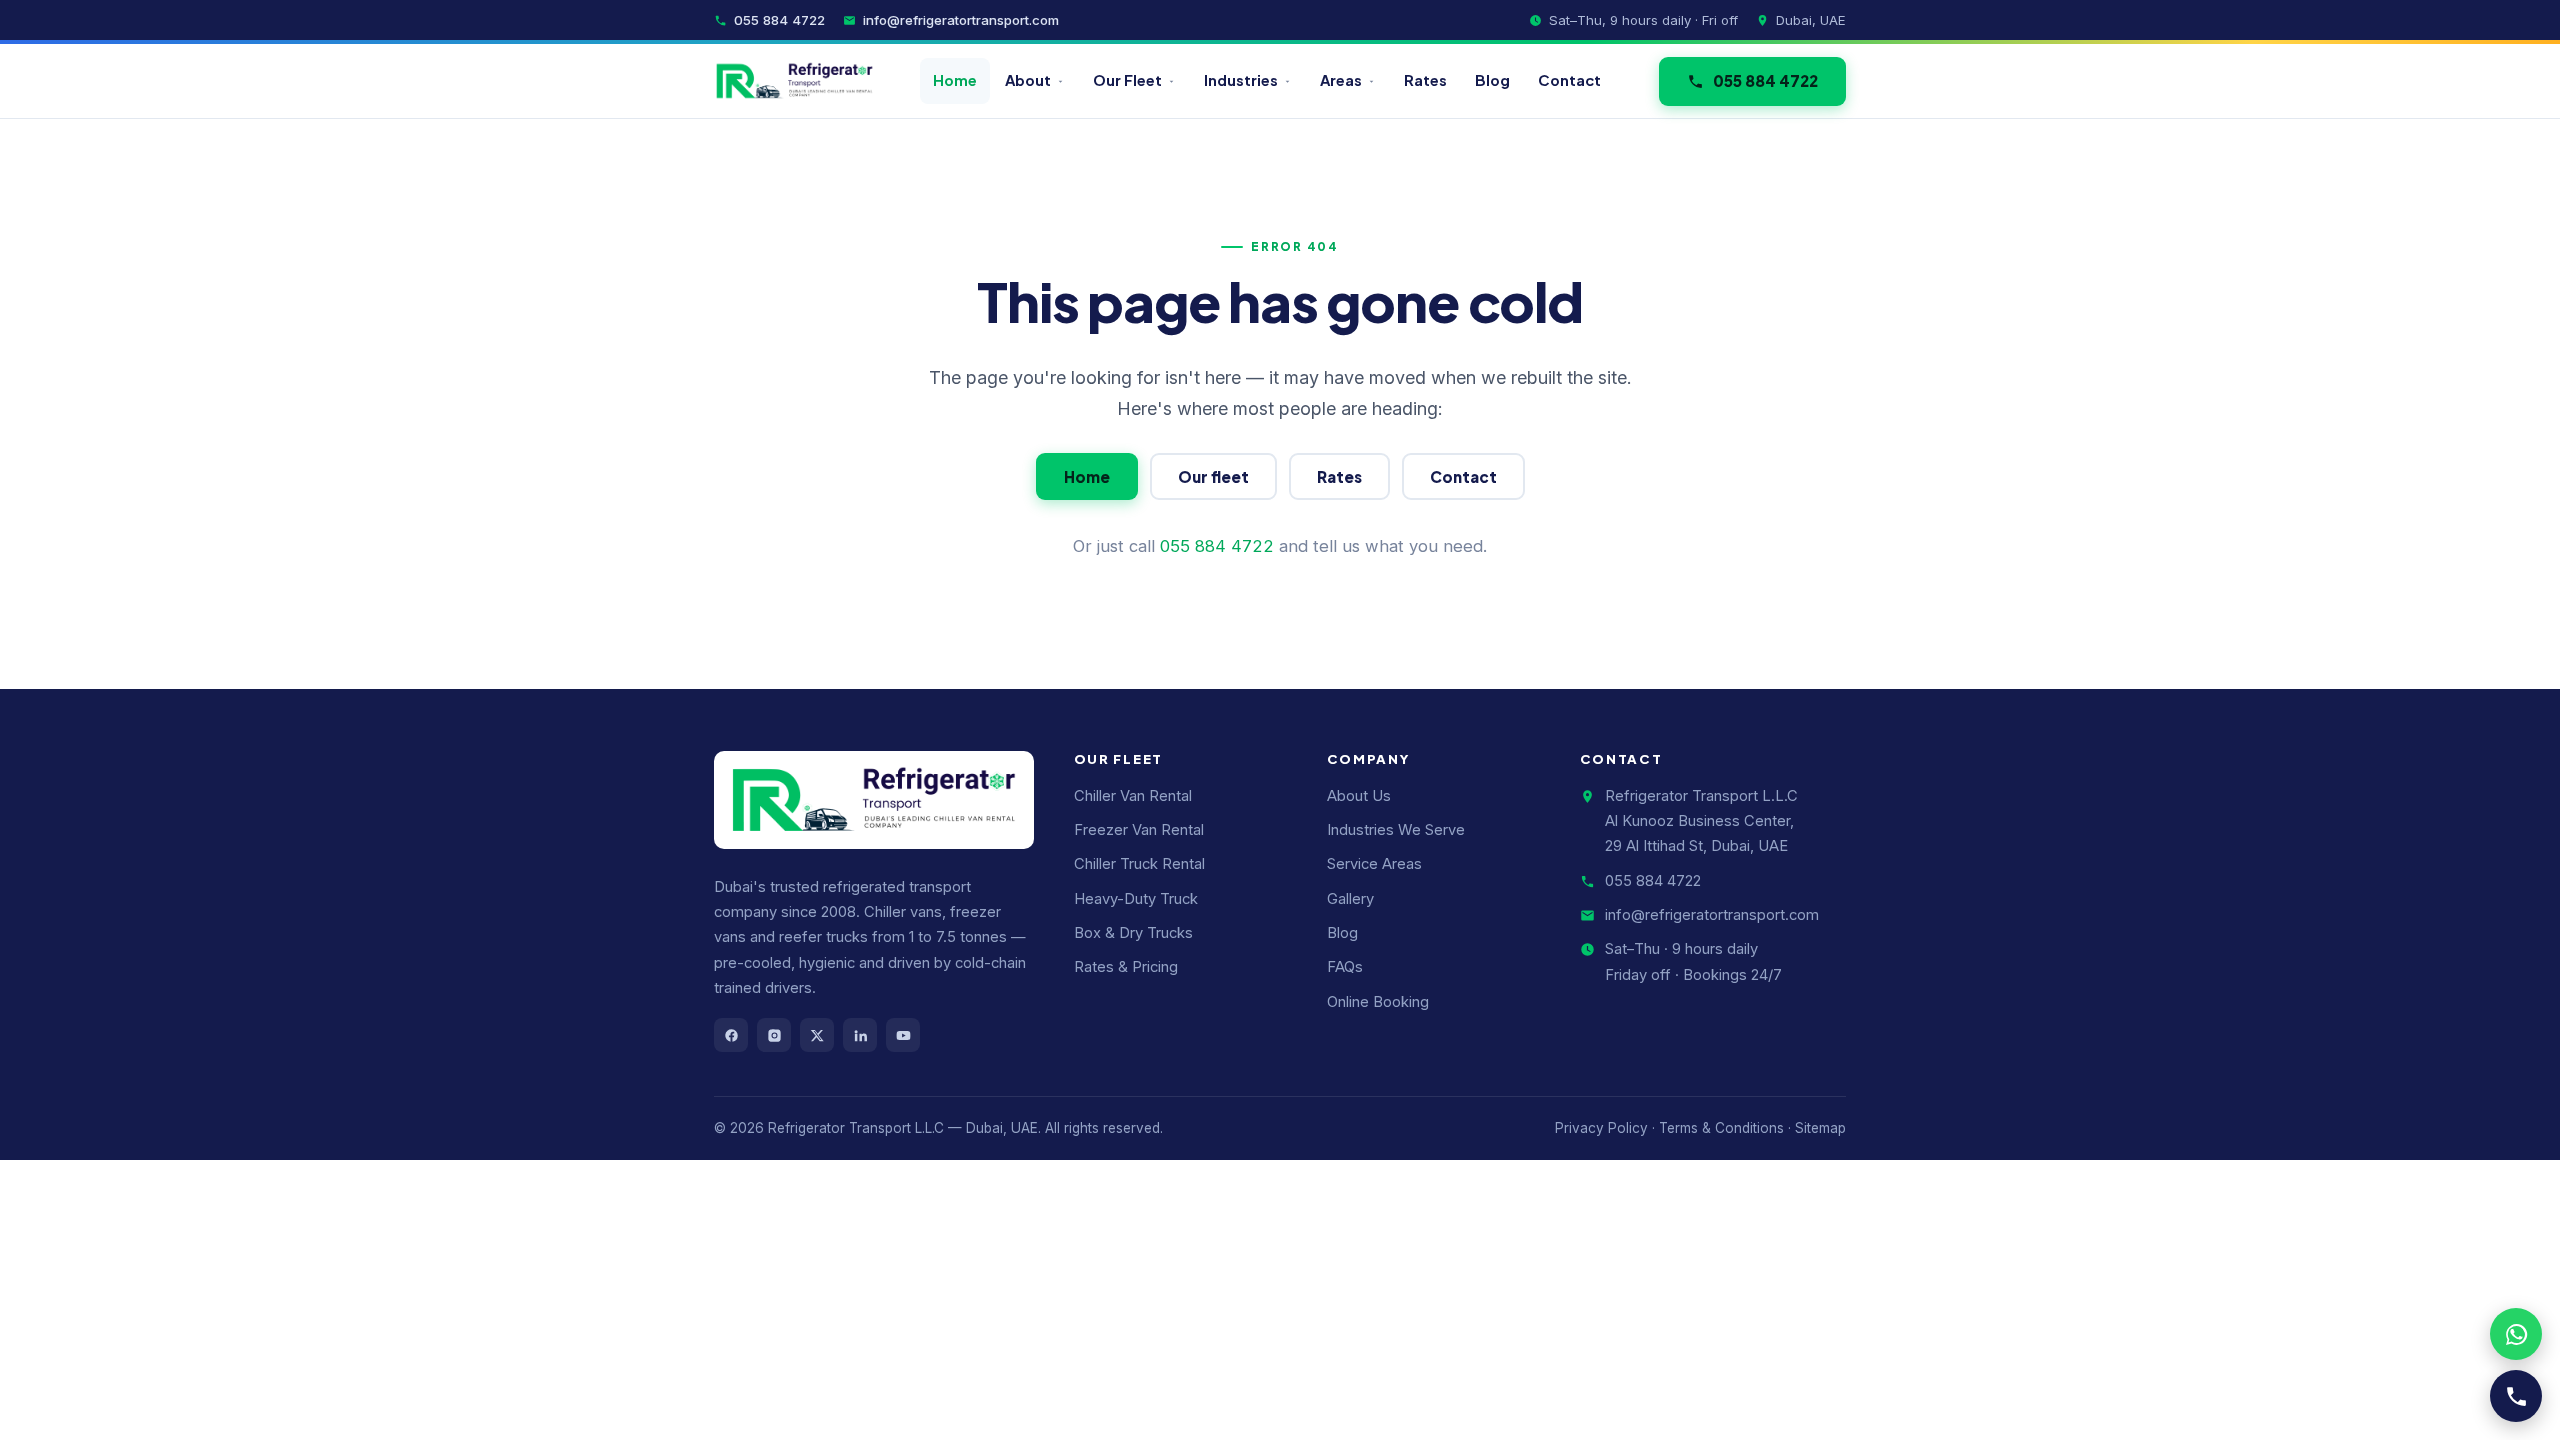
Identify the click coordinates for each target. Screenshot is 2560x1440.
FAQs (1345, 967)
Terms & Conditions (1721, 1128)
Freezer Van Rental (1139, 830)
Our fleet (1213, 476)
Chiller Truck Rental (1139, 864)
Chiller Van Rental (1133, 796)
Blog (1492, 80)
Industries (1241, 80)
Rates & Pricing (1126, 967)
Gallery (1350, 899)
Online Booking (1378, 1002)
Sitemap (1820, 1128)
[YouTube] (903, 1035)
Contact (1569, 80)
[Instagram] (774, 1035)
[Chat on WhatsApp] (2516, 1334)
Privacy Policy (1601, 1128)
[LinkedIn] (860, 1035)
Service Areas (1374, 864)
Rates (1425, 80)
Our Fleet (1127, 80)
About (1028, 80)
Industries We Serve (1396, 830)
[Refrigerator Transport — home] (794, 81)
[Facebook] (731, 1035)
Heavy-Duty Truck (1136, 899)
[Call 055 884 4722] (2516, 1396)
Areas (1341, 80)
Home (955, 80)
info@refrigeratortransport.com (961, 20)
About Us (1359, 796)
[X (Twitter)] (817, 1035)
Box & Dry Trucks (1133, 933)
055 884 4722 (779, 20)
